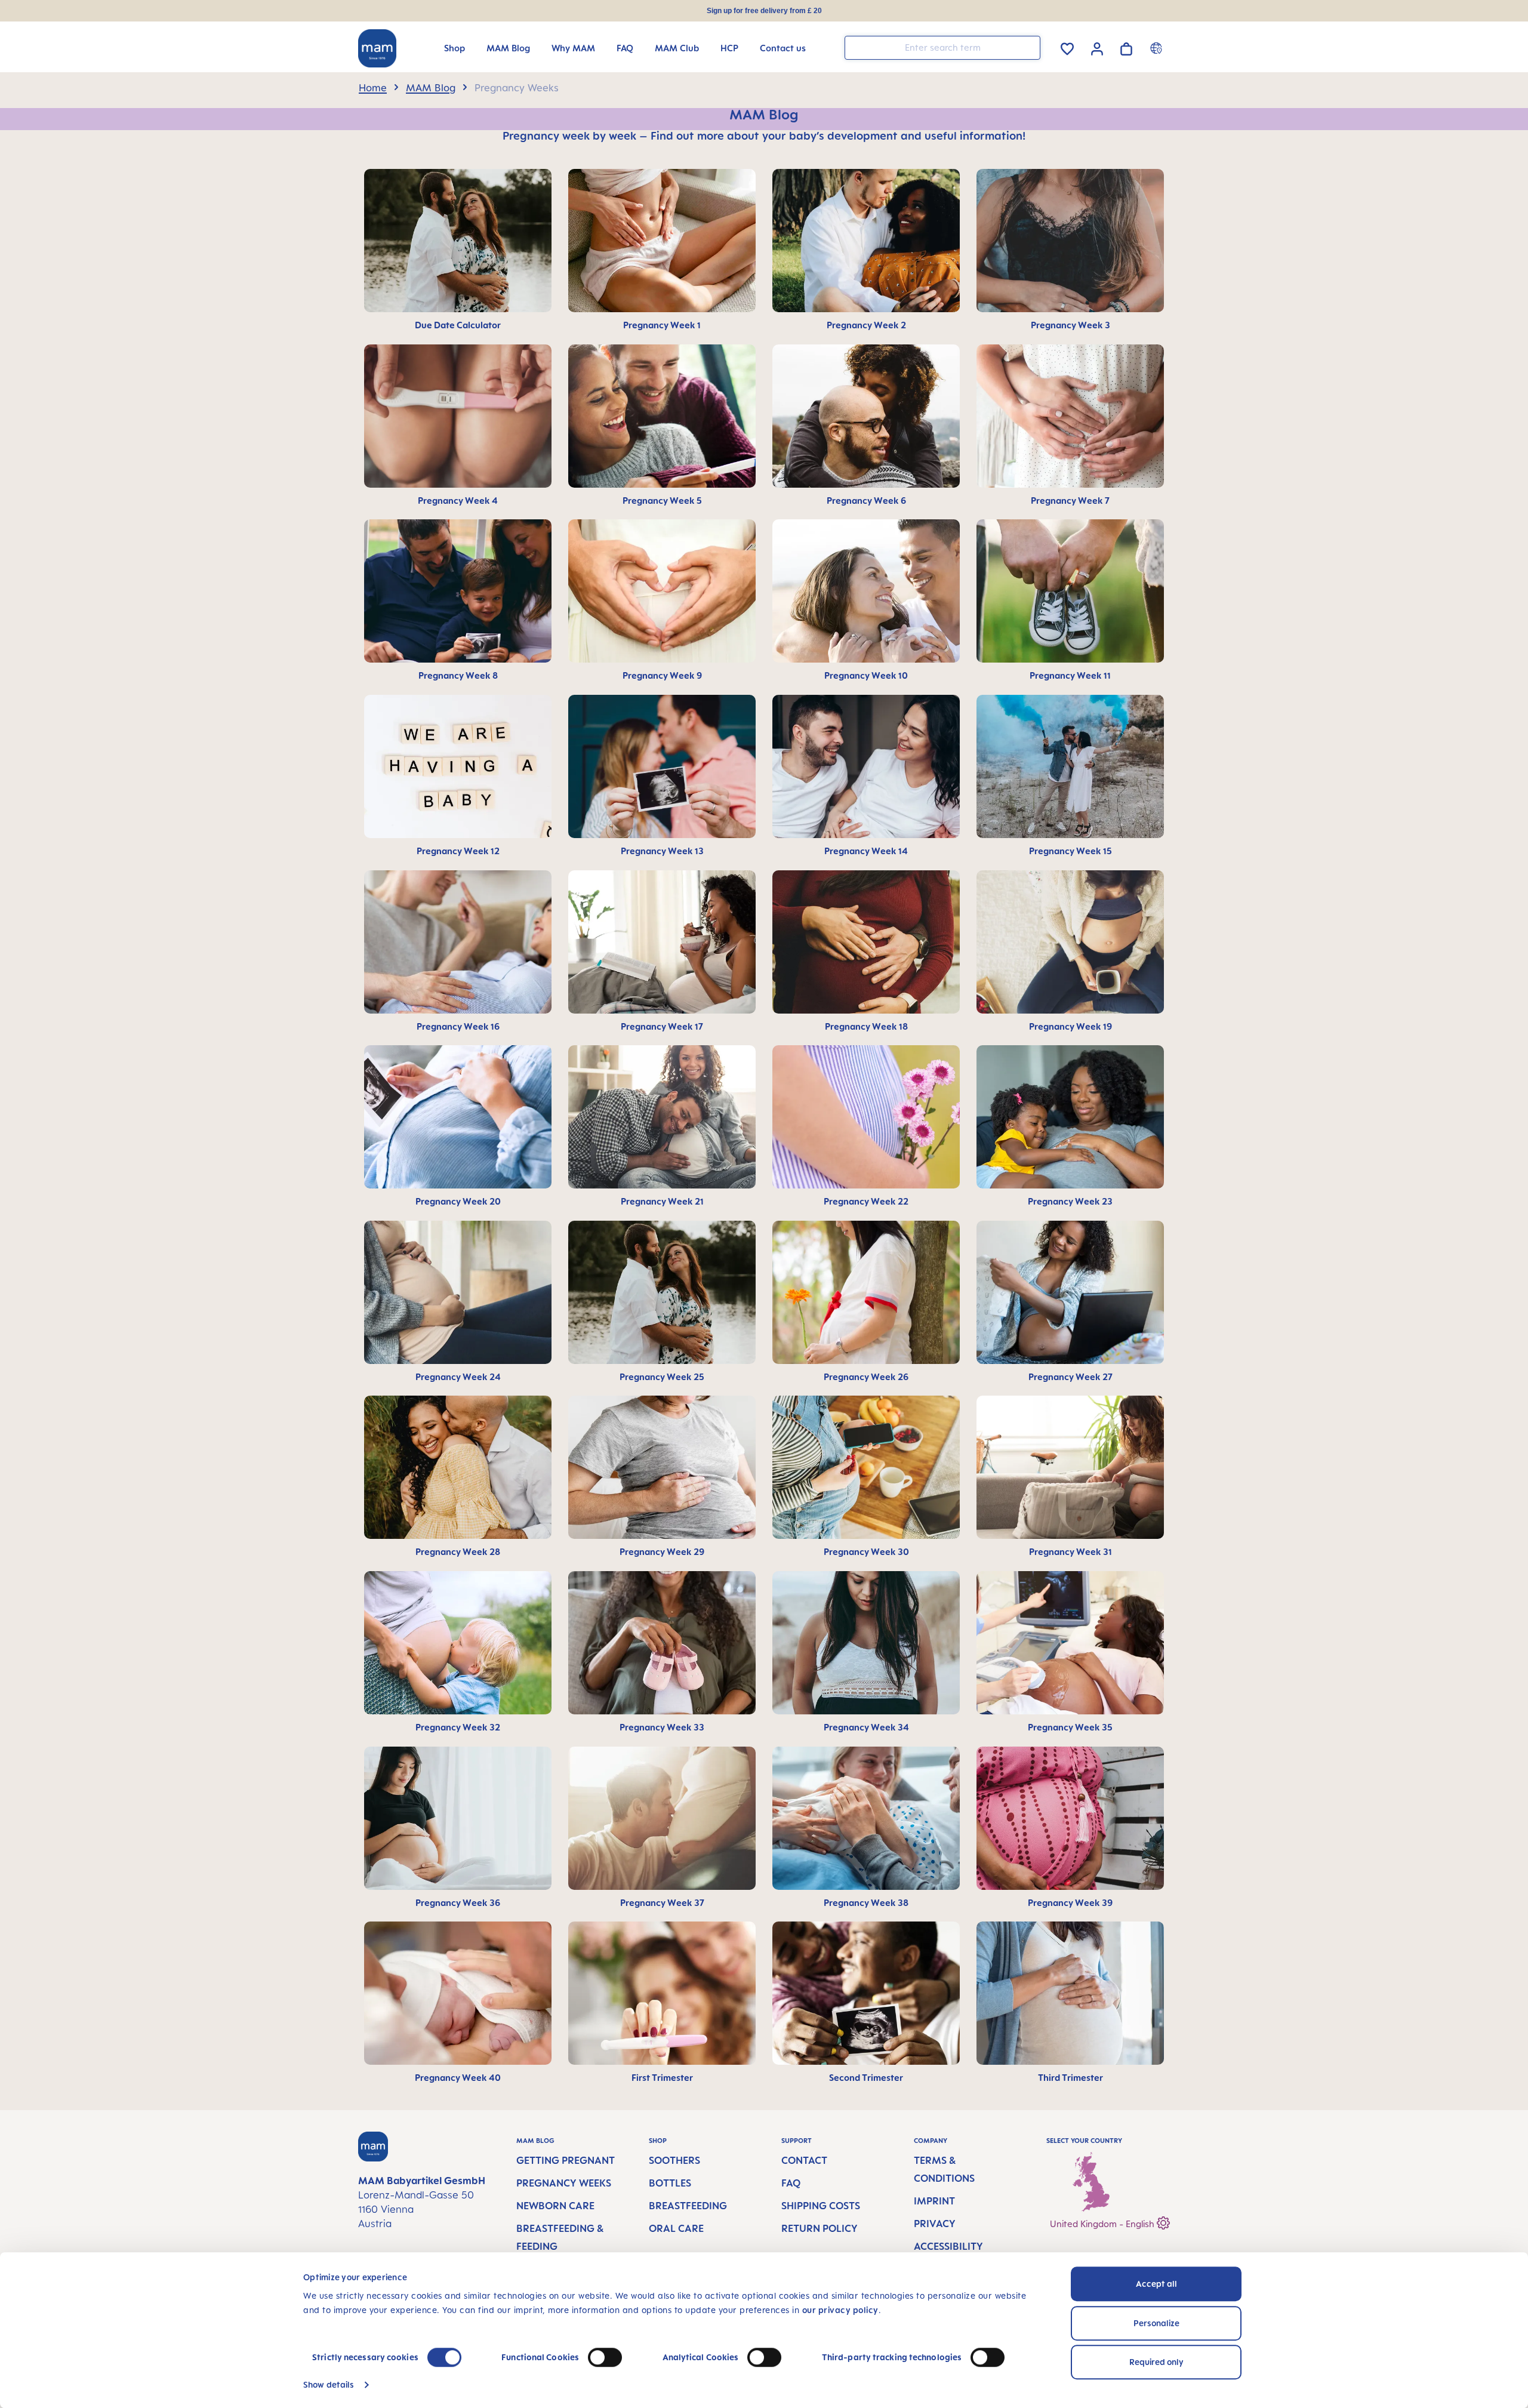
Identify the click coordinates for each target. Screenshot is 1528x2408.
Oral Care (676, 2228)
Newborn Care (555, 2206)
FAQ (791, 2183)
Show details (329, 2384)
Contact (804, 2160)
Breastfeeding (688, 2206)
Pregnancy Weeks (564, 2183)
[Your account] (1097, 47)
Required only (1156, 2362)
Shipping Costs (821, 2206)
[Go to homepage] (377, 48)
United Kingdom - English (1103, 2224)
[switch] (605, 2357)
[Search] (1028, 47)
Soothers (674, 2160)
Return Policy (820, 2228)
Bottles (670, 2183)
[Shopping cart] (1126, 47)
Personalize (1156, 2323)
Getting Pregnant (566, 2160)
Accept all (1156, 2284)
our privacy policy (840, 2310)
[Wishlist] (1067, 47)
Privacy (935, 2224)
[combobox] (942, 48)
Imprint (934, 2201)
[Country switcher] (1158, 48)
